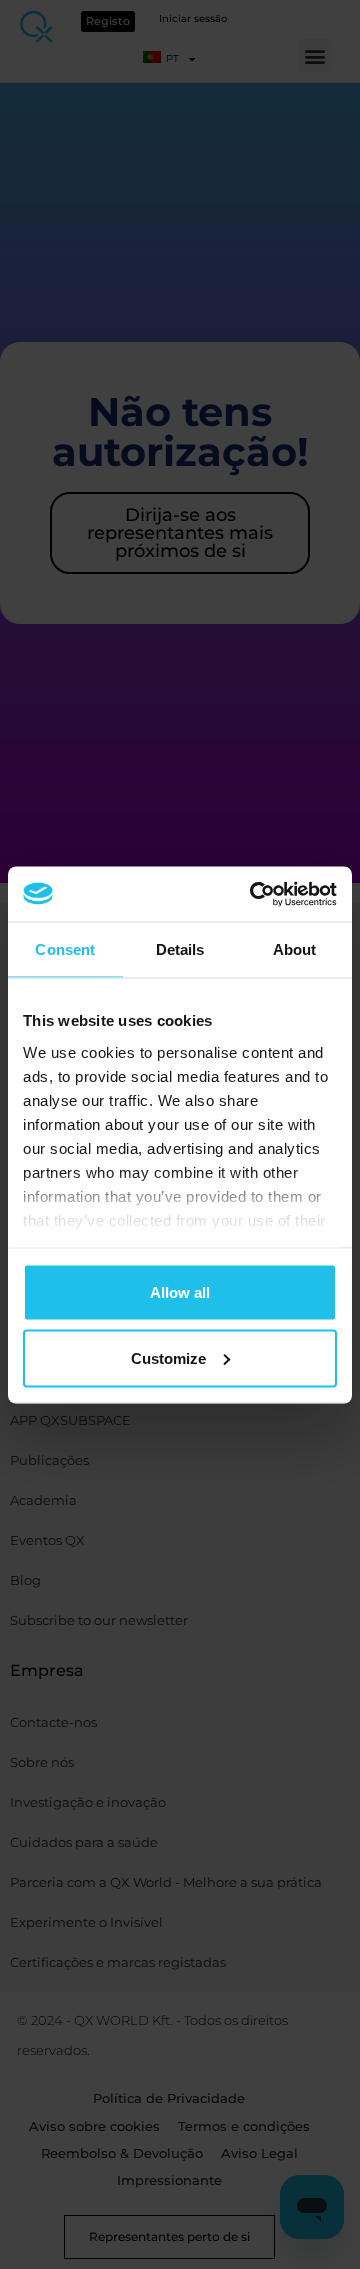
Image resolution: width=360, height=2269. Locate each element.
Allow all (180, 1292)
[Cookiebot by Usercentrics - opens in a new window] (254, 894)
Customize (168, 1357)
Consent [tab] (65, 949)
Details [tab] (180, 949)
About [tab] (295, 949)
